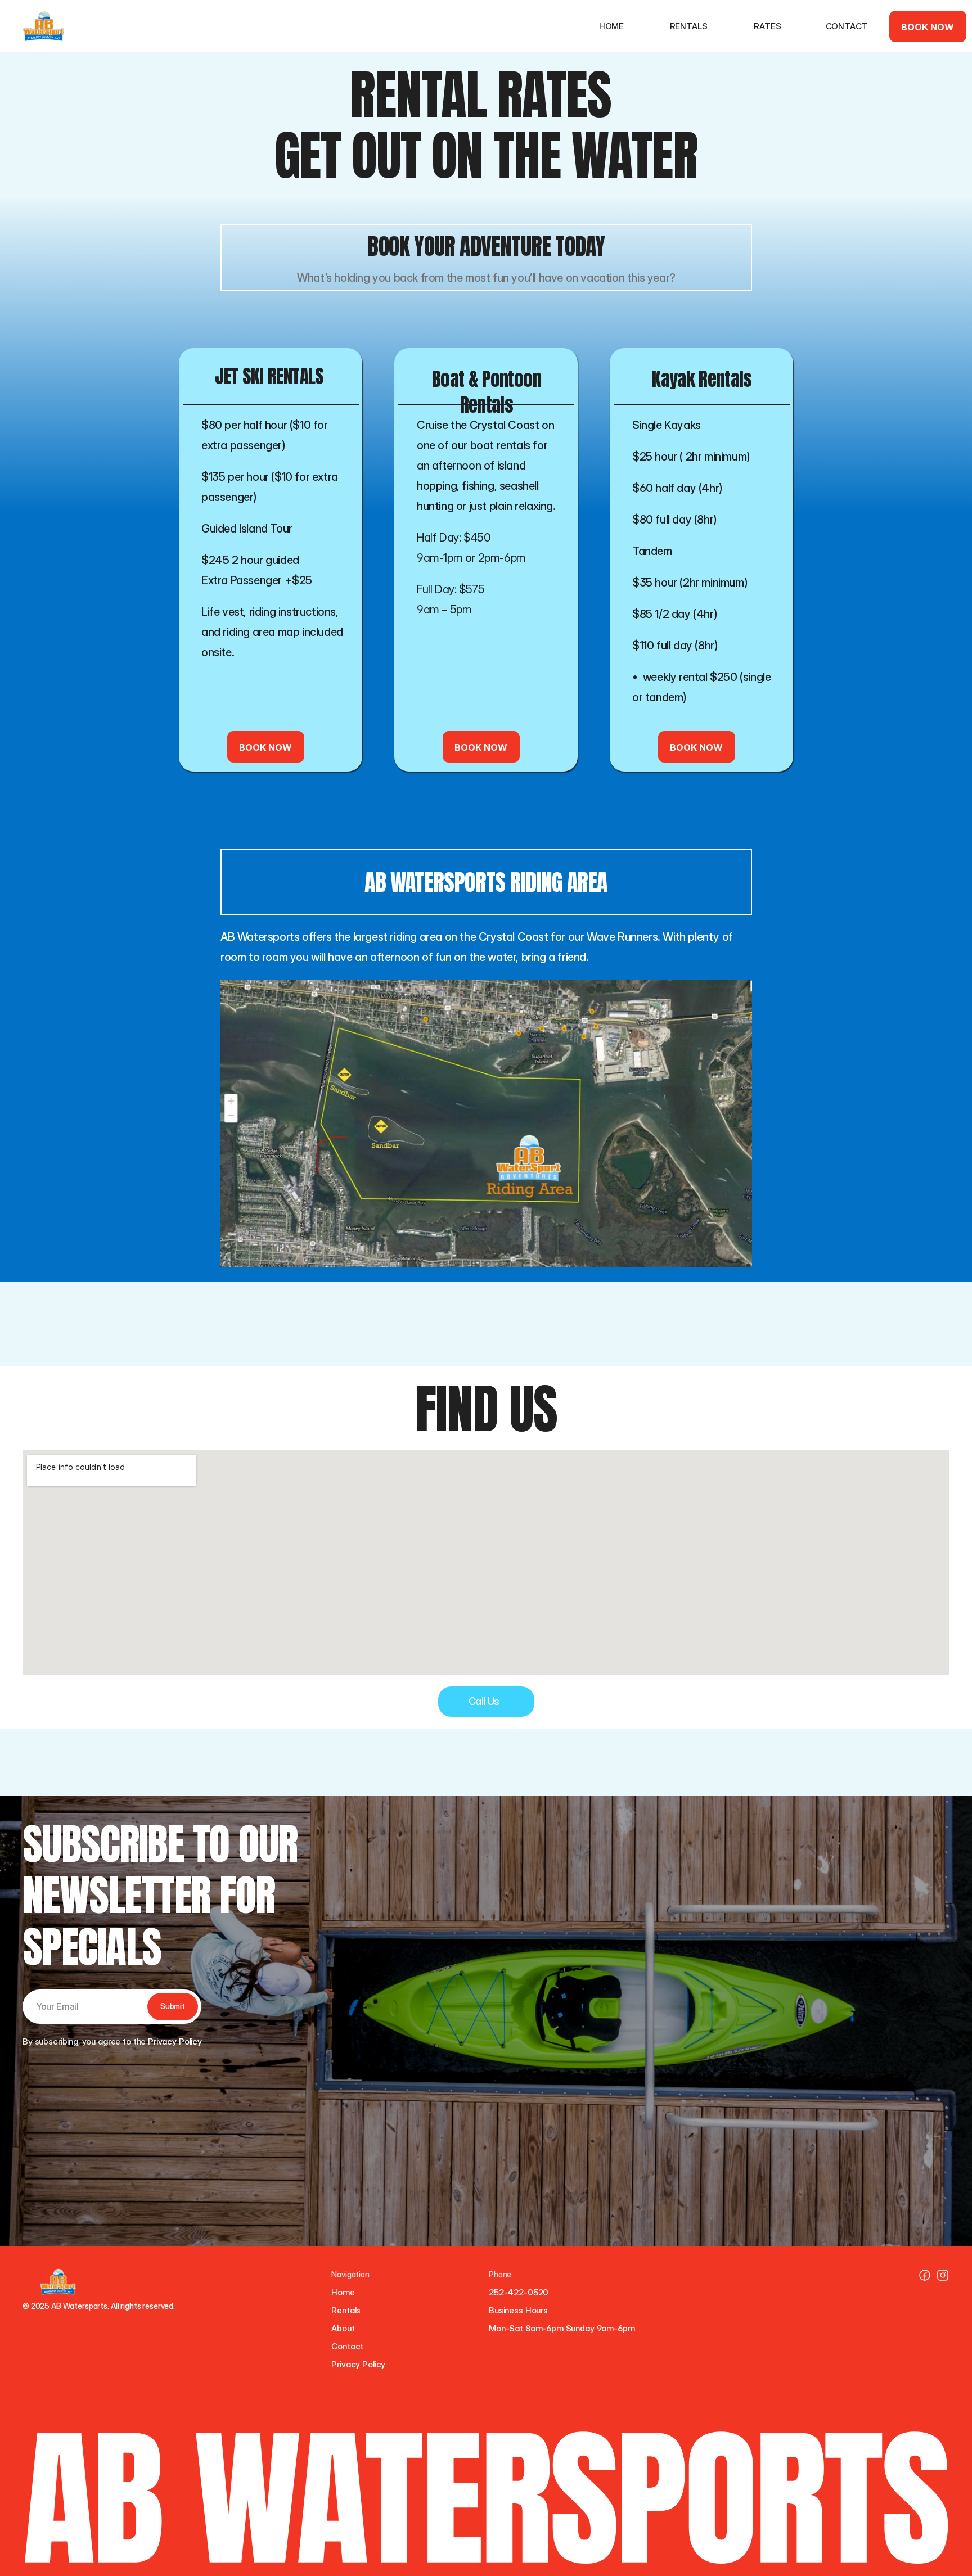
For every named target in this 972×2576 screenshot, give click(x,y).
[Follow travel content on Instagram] (925, 2275)
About (343, 2328)
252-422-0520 (519, 2292)
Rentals (346, 2310)
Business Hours (518, 2310)
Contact (347, 2346)
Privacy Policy (358, 2364)
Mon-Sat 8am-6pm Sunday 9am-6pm (562, 2328)
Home (343, 2292)
